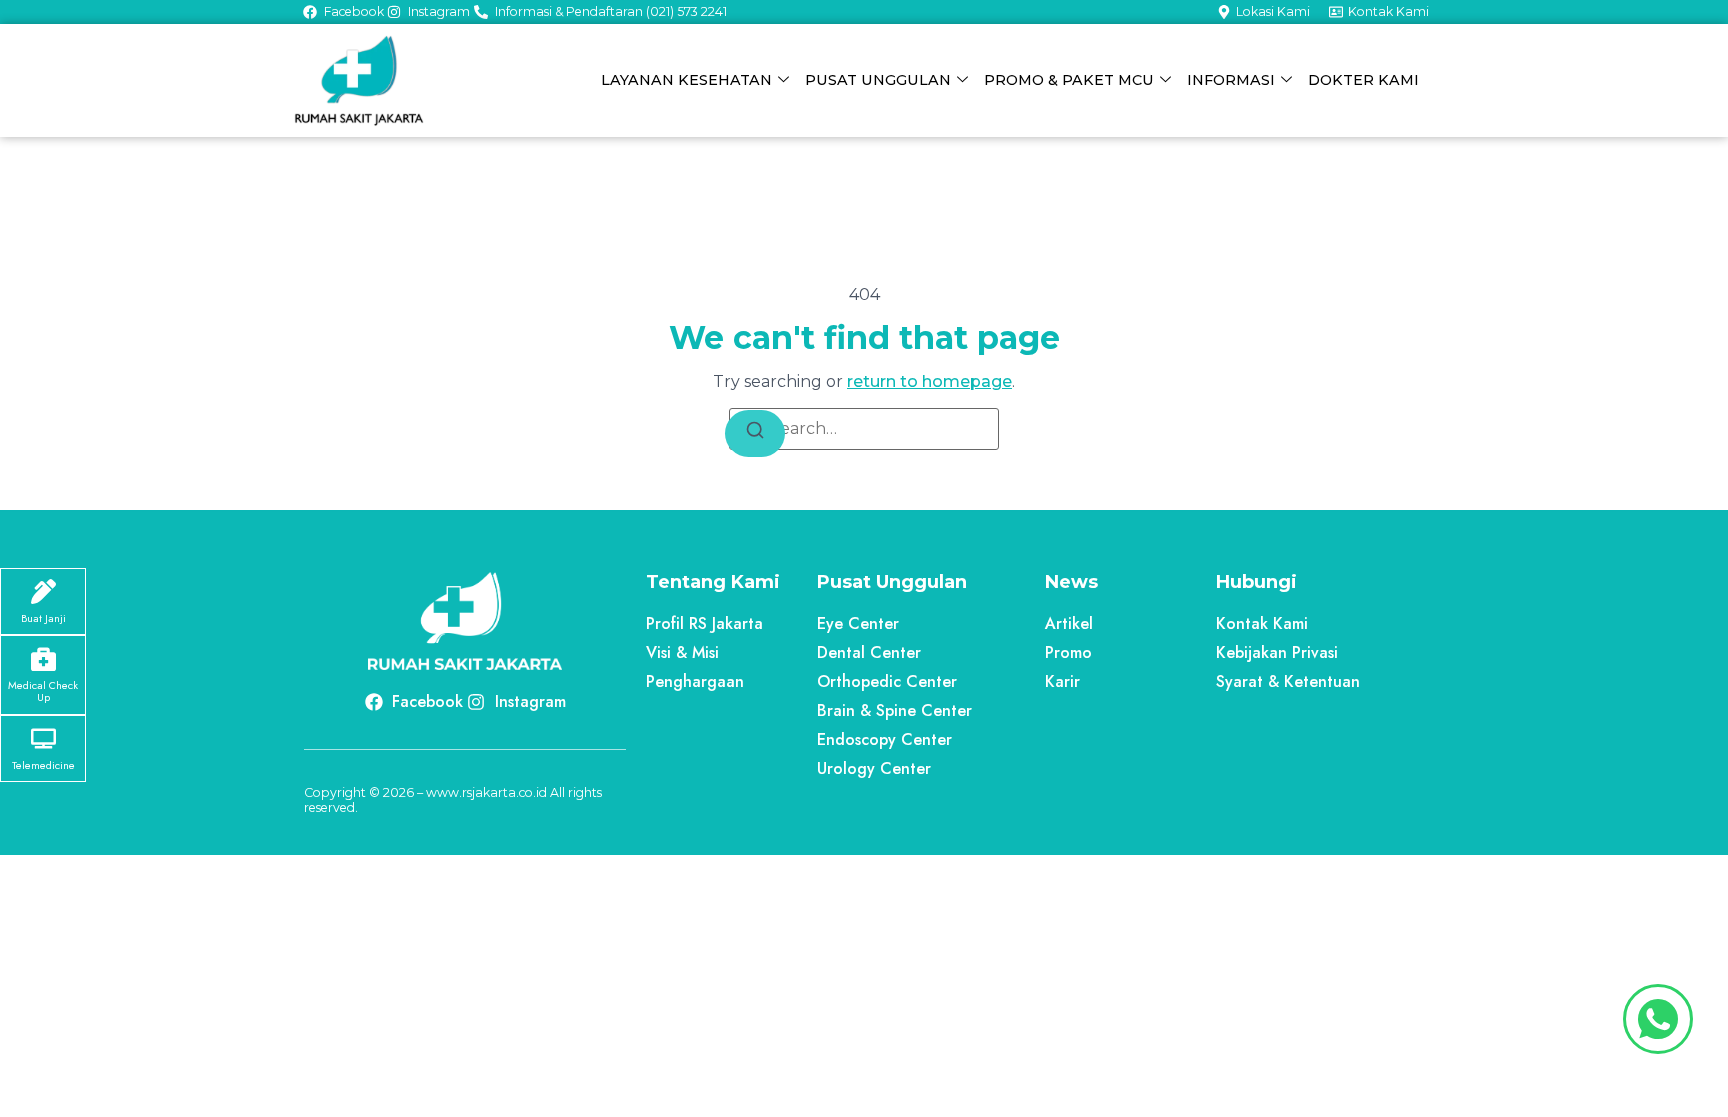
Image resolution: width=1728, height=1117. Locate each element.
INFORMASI (1231, 80)
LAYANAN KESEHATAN (686, 80)
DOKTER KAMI (1363, 80)
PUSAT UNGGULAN (878, 80)
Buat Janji (43, 618)
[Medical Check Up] (43, 658)
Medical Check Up (43, 691)
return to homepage (929, 381)
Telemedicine (43, 765)
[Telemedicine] (43, 738)
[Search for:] (864, 429)
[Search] (755, 433)
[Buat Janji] (43, 591)
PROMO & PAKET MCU (1069, 80)
